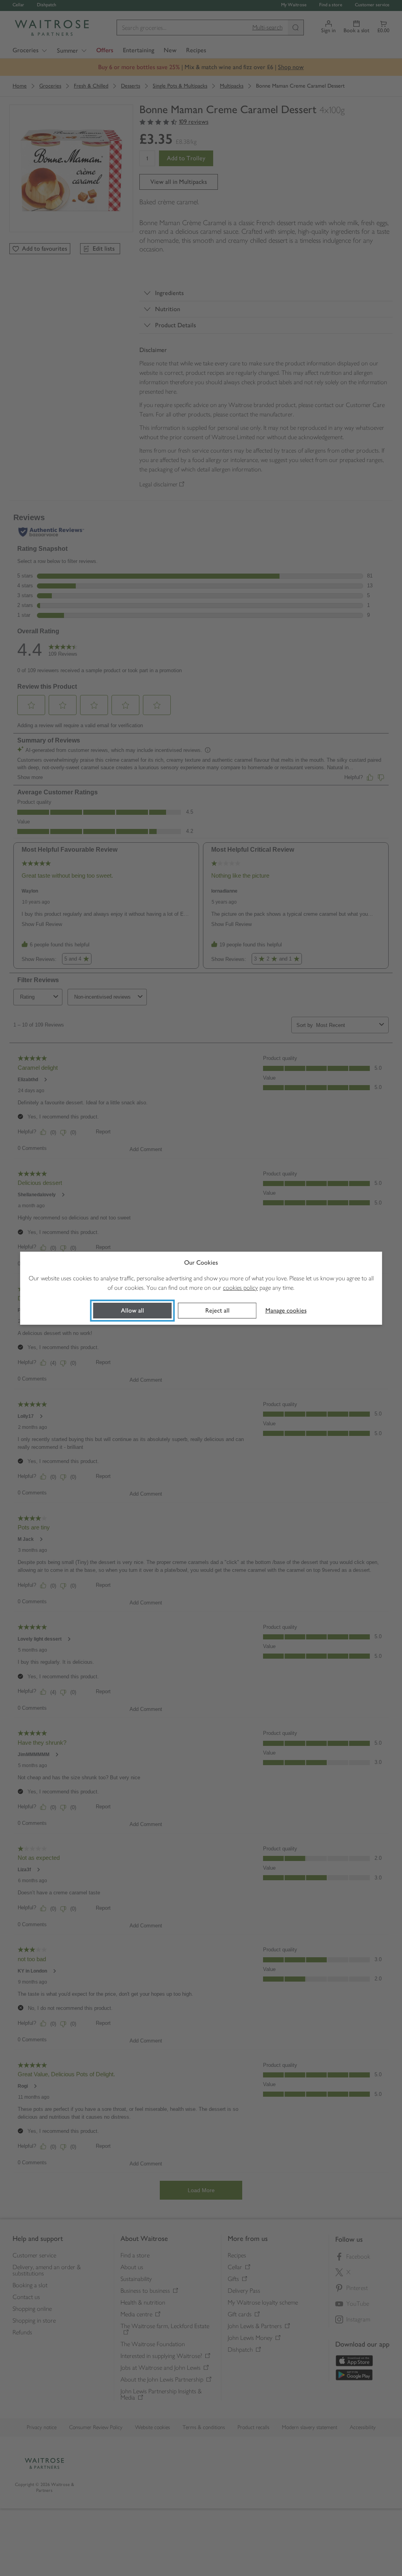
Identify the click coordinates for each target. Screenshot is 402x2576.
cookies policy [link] (240, 1288)
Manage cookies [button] (286, 1310)
